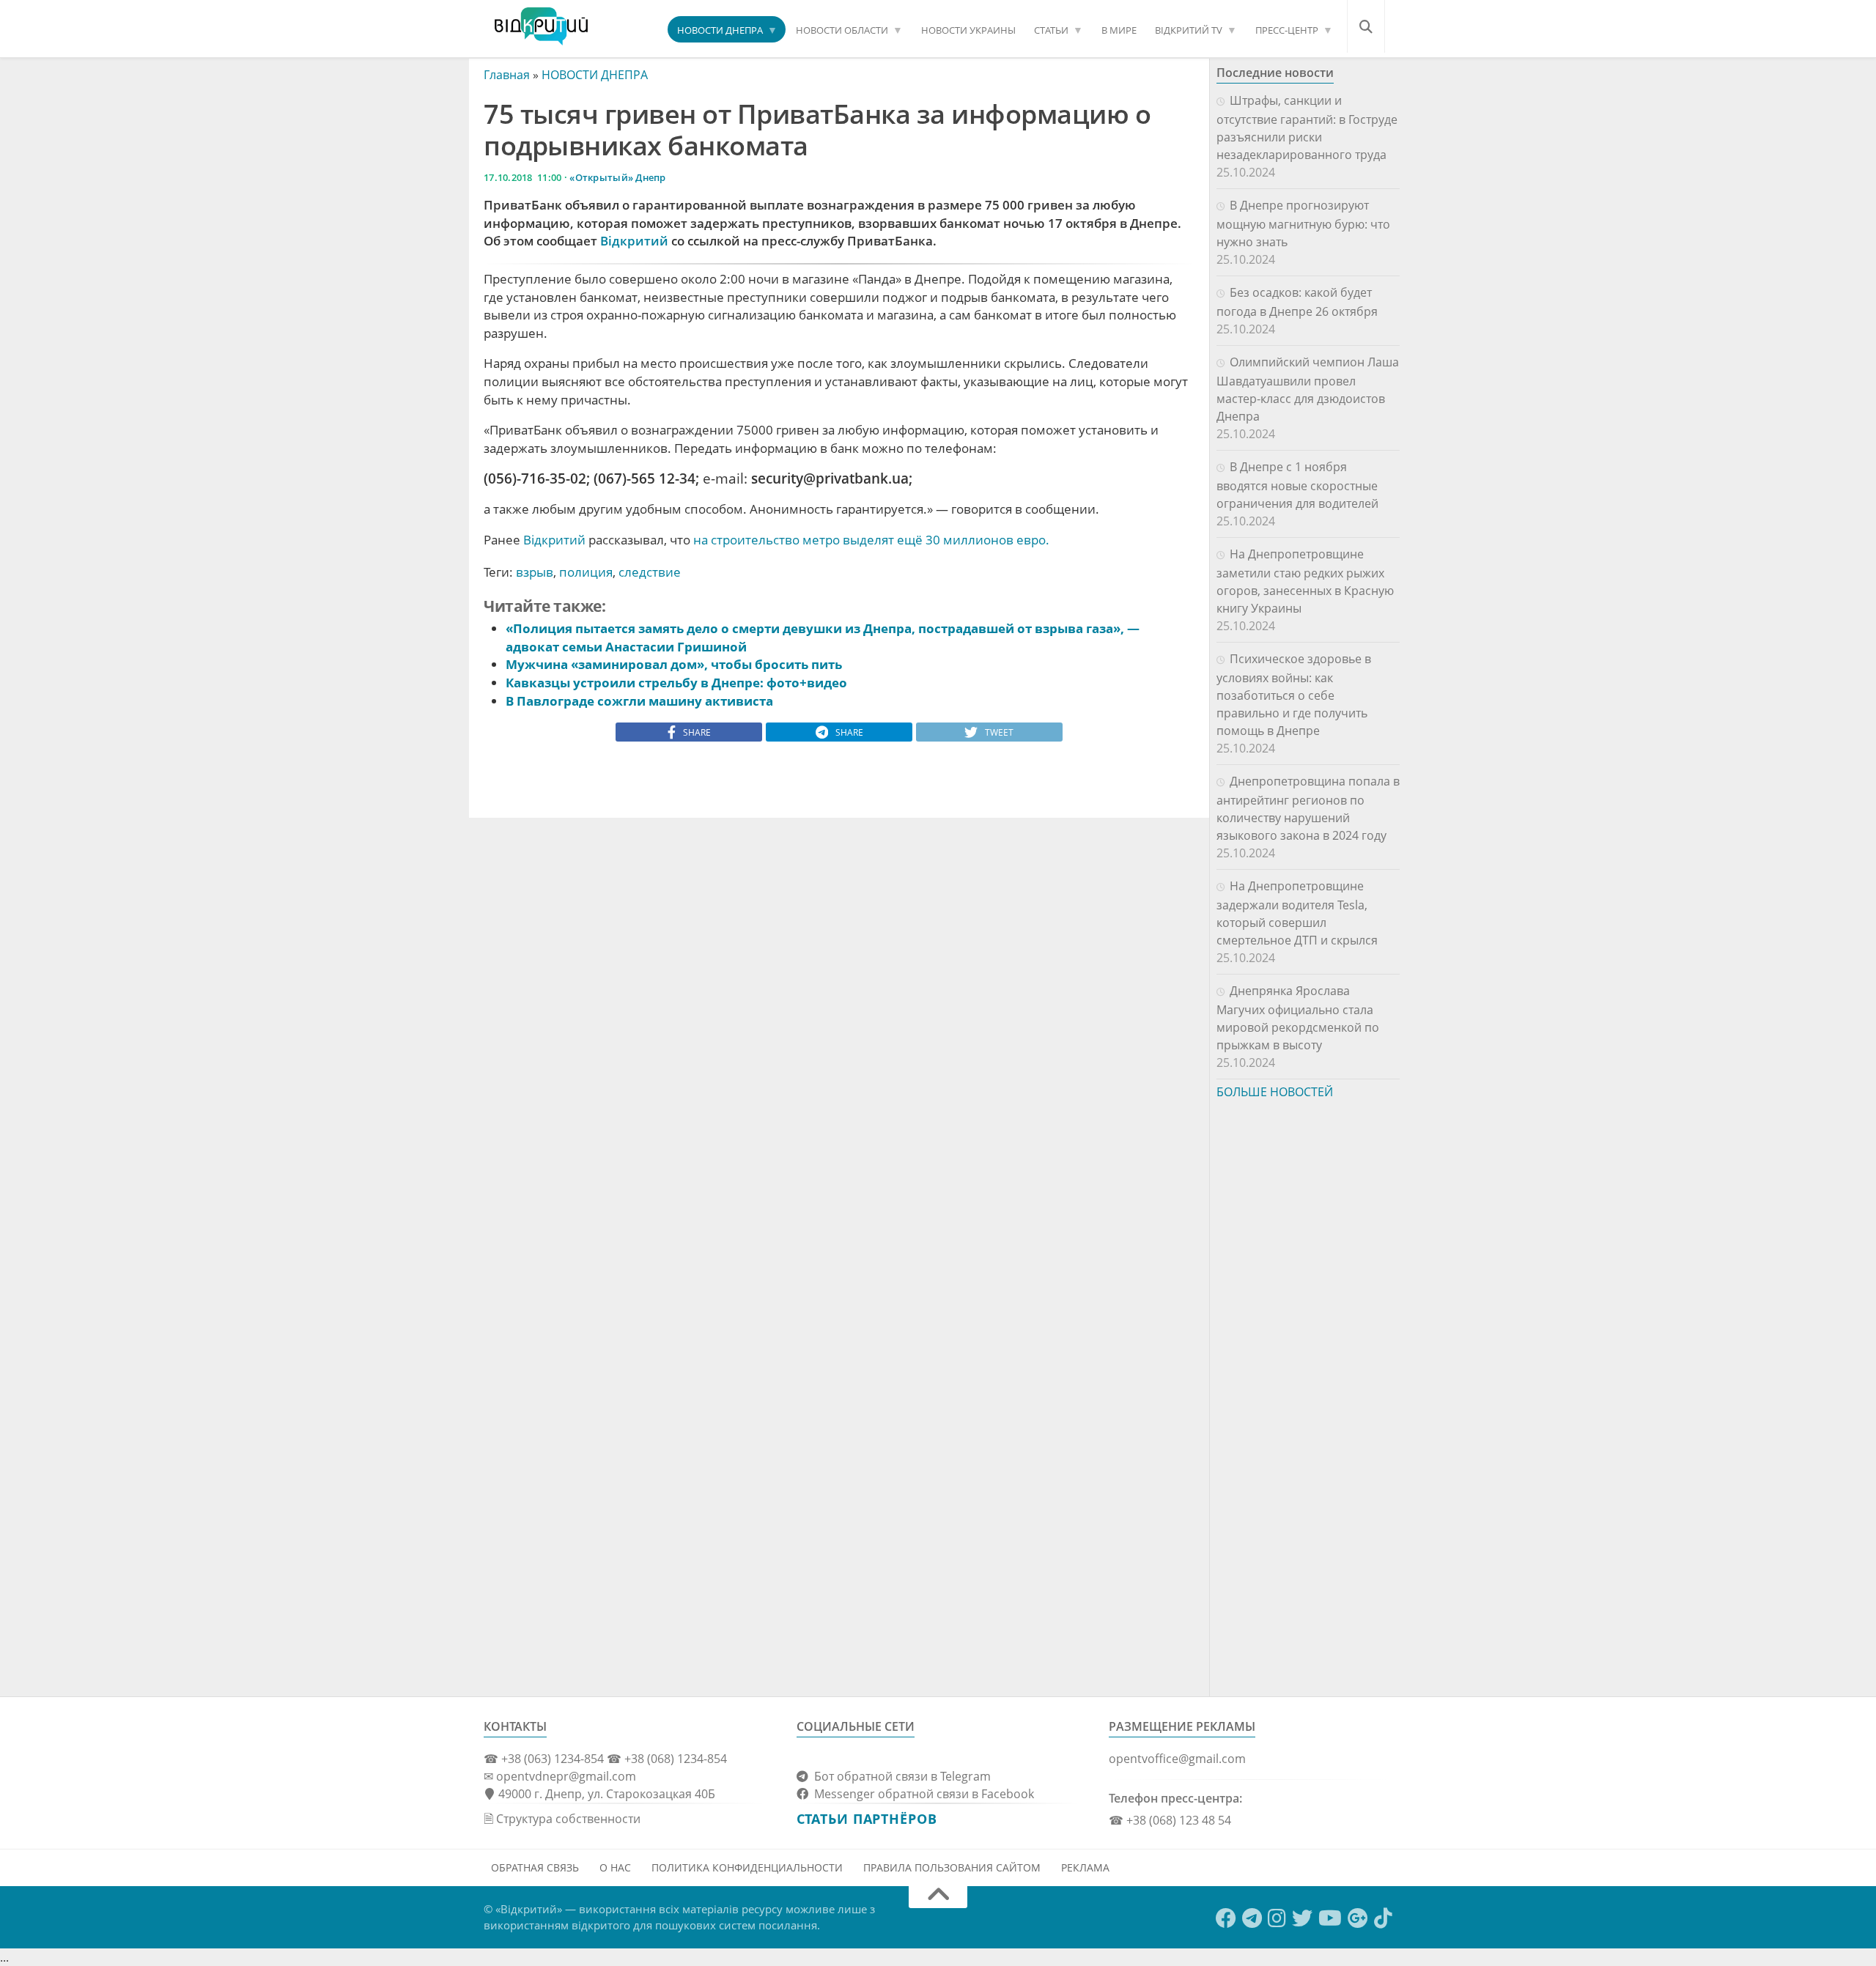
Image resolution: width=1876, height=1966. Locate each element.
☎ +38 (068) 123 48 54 (1170, 1820)
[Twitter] (1302, 1918)
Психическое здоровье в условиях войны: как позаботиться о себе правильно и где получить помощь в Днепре (1294, 695)
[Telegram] (1252, 1918)
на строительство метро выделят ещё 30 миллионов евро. (871, 540)
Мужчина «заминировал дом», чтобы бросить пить (674, 664)
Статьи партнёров (867, 1819)
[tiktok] (1383, 1918)
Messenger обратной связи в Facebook (921, 1794)
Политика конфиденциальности (747, 1867)
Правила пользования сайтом (952, 1867)
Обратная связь (535, 1867)
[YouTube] (1330, 1918)
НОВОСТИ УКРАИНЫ (968, 30)
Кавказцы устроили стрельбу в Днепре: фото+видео (676, 683)
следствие (650, 572)
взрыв (535, 572)
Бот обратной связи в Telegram (900, 1776)
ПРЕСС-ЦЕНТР (1287, 30)
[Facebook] (1226, 1918)
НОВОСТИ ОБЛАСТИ (842, 30)
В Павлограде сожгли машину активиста (639, 701)
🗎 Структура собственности (562, 1819)
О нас (615, 1867)
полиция (586, 572)
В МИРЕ (1119, 30)
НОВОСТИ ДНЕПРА (720, 30)
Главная (507, 75)
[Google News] (1358, 1918)
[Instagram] (1277, 1918)
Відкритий (634, 241)
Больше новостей (1275, 1092)
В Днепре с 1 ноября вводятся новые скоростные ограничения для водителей (1297, 485)
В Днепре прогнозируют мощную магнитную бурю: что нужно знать (1303, 223)
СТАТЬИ (1051, 30)
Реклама (1085, 1867)
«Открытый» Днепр (617, 177)
